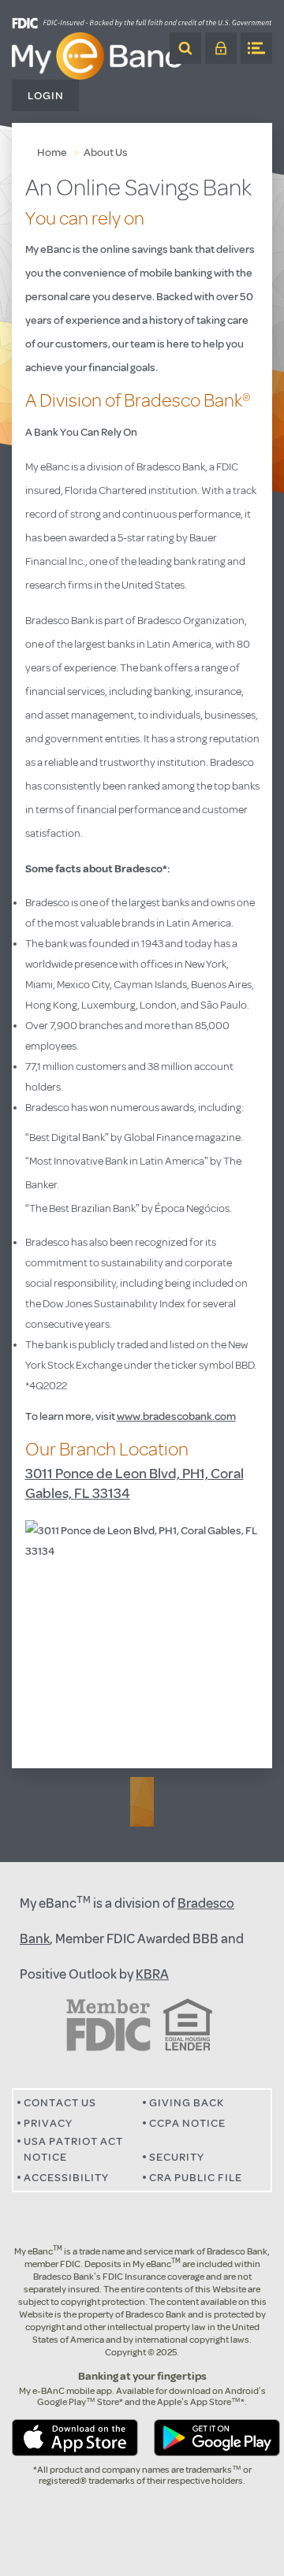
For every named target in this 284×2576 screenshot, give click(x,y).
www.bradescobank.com (176, 1416)
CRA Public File (196, 2177)
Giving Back (187, 2102)
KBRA (152, 1974)
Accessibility (66, 2177)
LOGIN (221, 48)
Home (52, 152)
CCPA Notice (187, 2123)
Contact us (60, 2102)
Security (177, 2157)
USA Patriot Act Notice (73, 2149)
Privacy (48, 2123)
